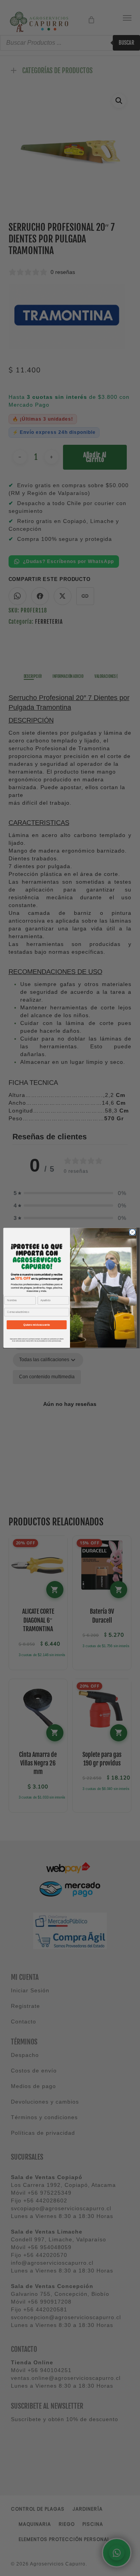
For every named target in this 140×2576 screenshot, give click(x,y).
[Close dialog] (132, 1232)
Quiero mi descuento (37, 1325)
